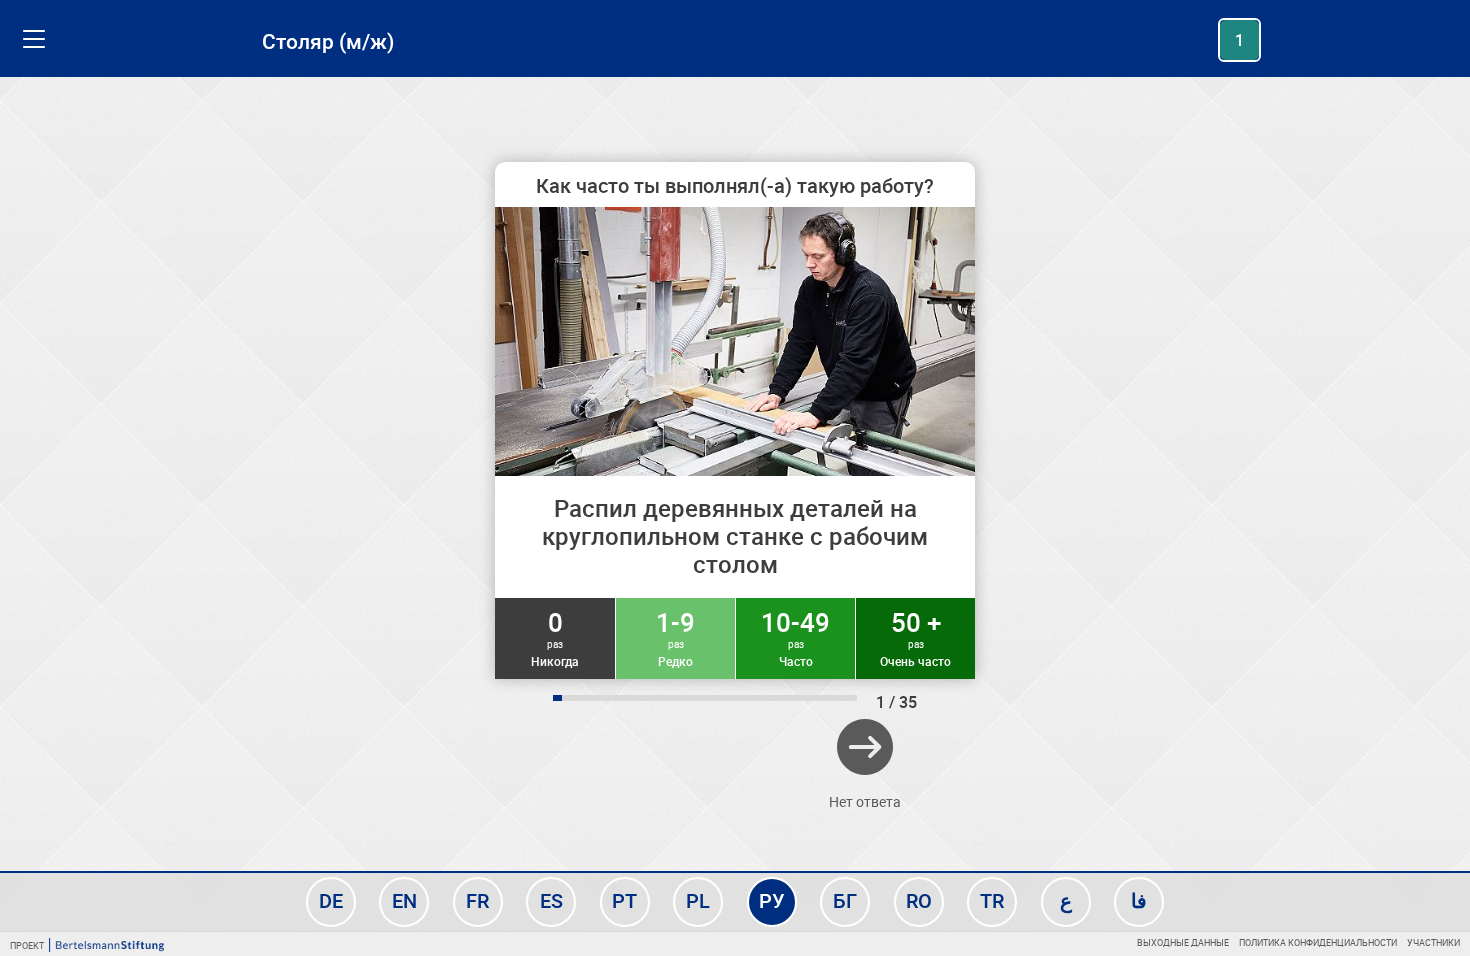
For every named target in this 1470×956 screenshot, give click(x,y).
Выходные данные (1183, 942)
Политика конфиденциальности (1318, 942)
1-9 (675, 637)
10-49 (795, 637)
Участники (1433, 942)
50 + (915, 637)
